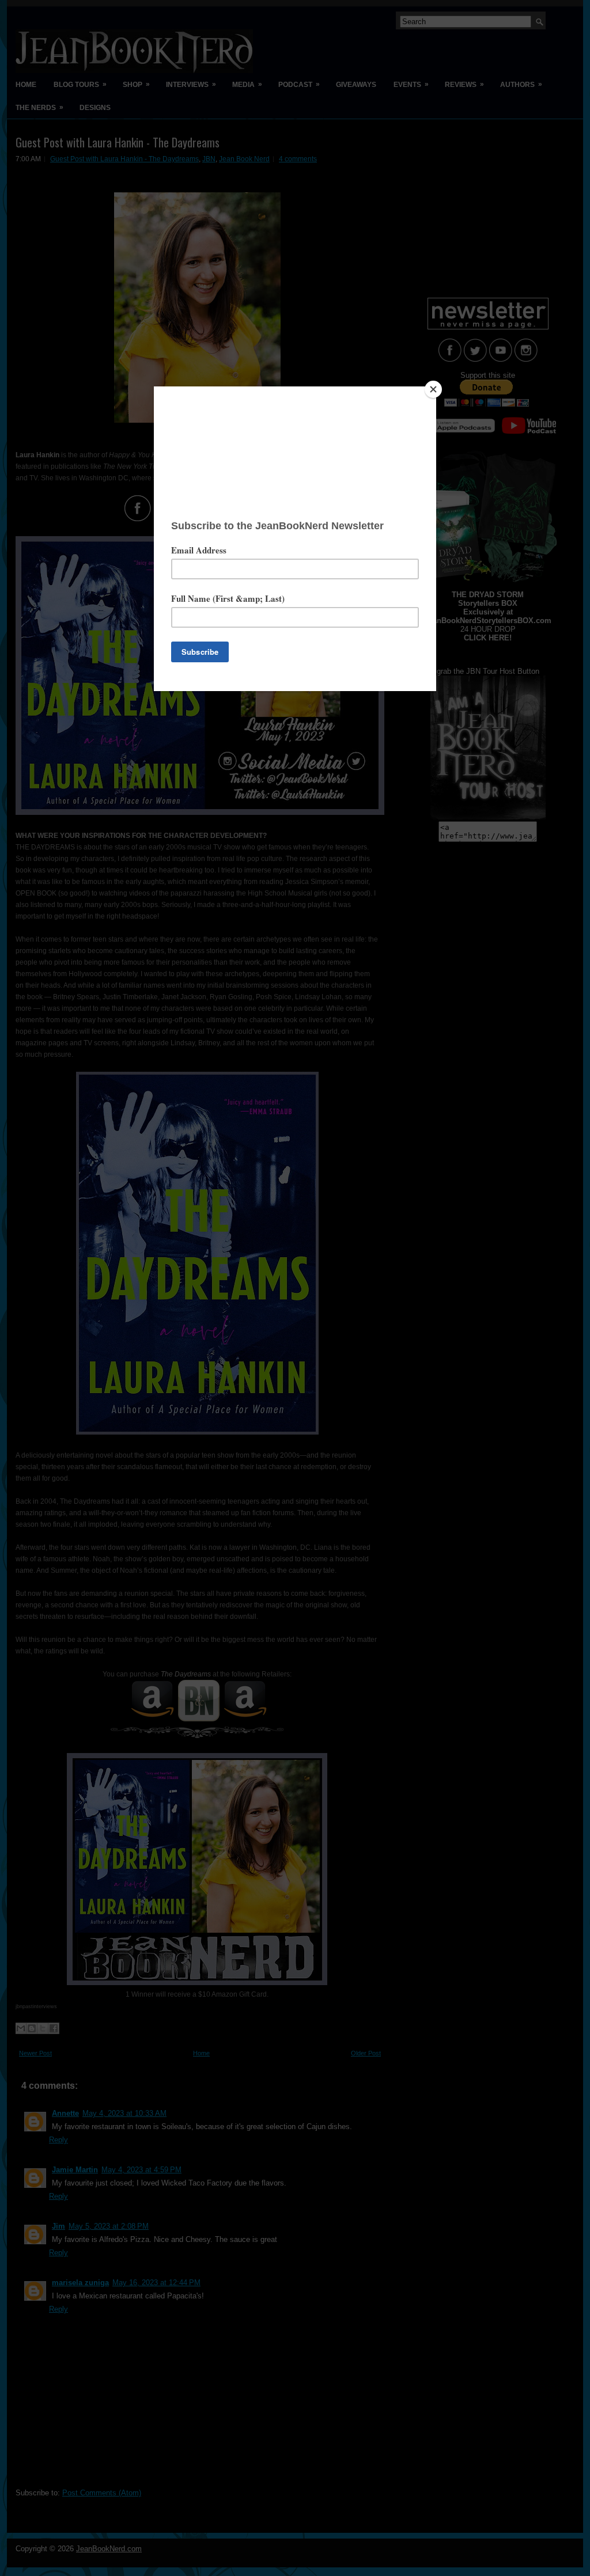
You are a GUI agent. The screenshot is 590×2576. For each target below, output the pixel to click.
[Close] (433, 389)
